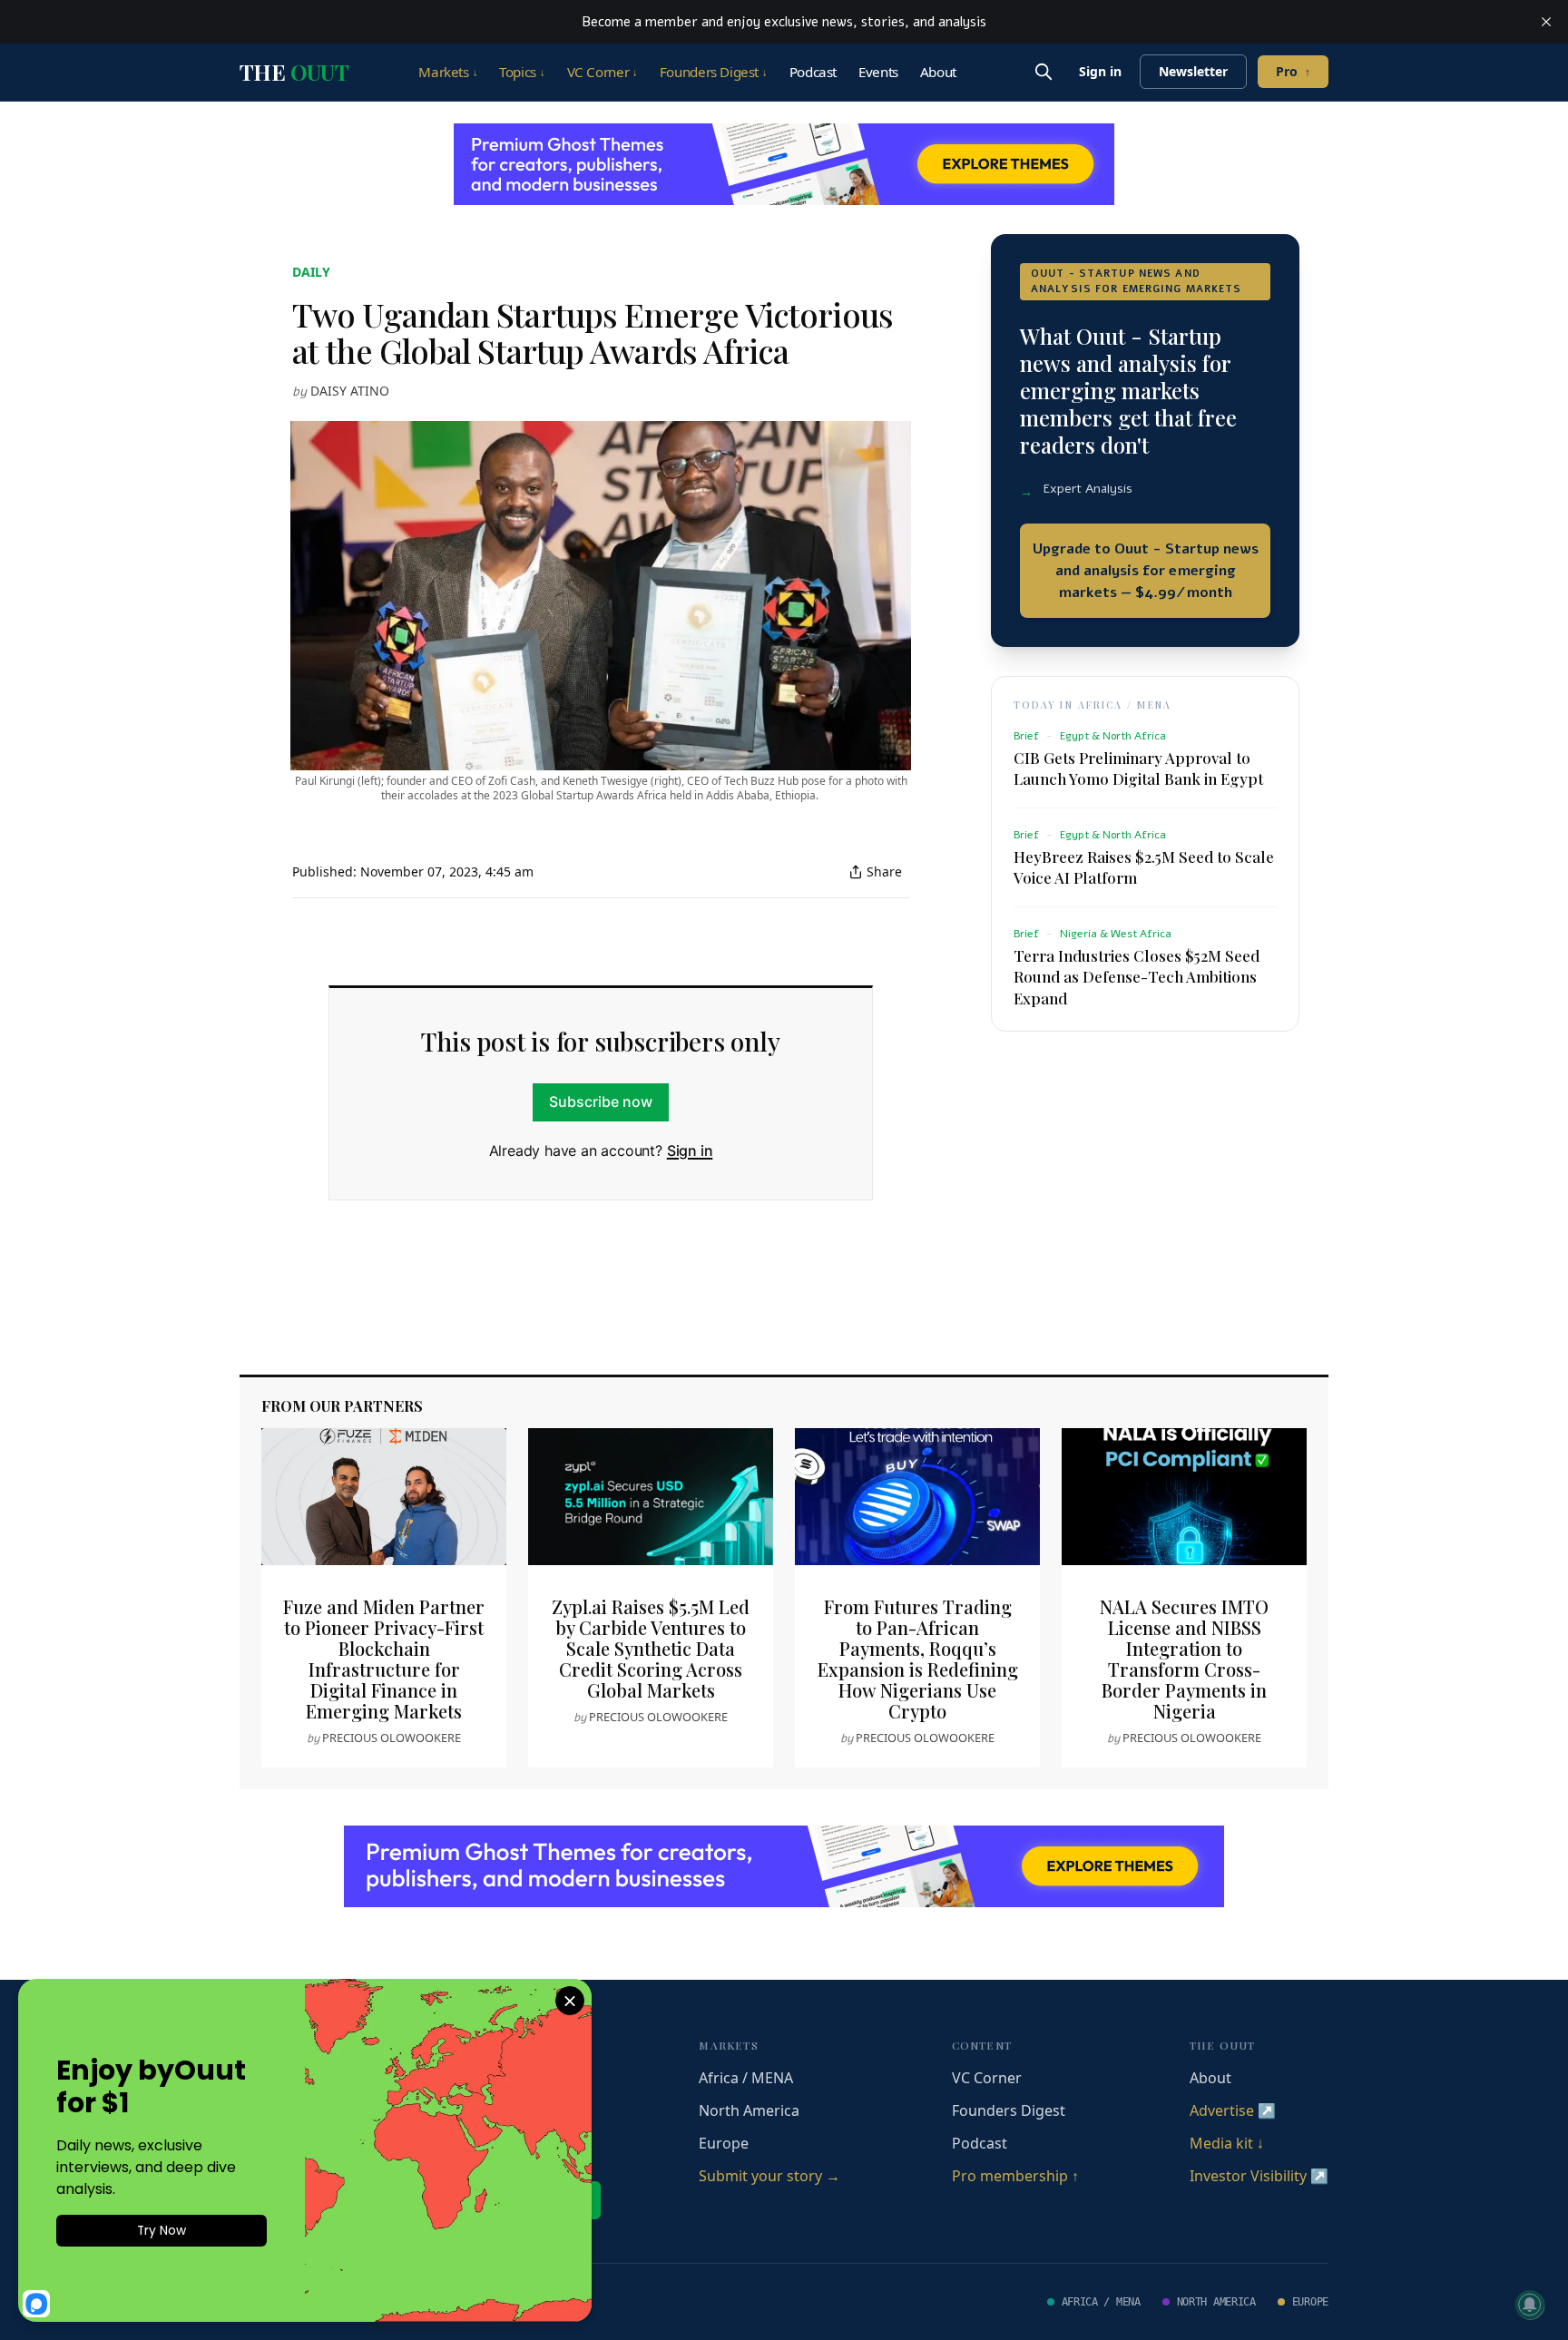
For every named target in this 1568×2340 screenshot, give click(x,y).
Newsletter (1193, 71)
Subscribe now (601, 1101)
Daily (311, 272)
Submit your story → (769, 2176)
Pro (1293, 71)
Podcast (813, 72)
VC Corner (603, 72)
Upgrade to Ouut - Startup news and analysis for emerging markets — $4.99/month (1146, 571)
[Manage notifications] (1530, 2305)
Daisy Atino (350, 391)
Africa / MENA (746, 2078)
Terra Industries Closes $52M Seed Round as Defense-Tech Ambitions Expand (1137, 976)
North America (749, 2110)
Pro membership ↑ (1015, 2176)
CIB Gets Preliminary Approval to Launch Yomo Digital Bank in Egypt (1138, 768)
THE (294, 72)
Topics (522, 72)
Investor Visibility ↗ (1259, 2176)
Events (878, 72)
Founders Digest (714, 72)
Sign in (1100, 71)
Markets (448, 72)
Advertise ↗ (1233, 2110)
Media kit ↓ (1227, 2143)
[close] (1546, 22)
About (938, 72)
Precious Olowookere (392, 1738)
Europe (724, 2143)
